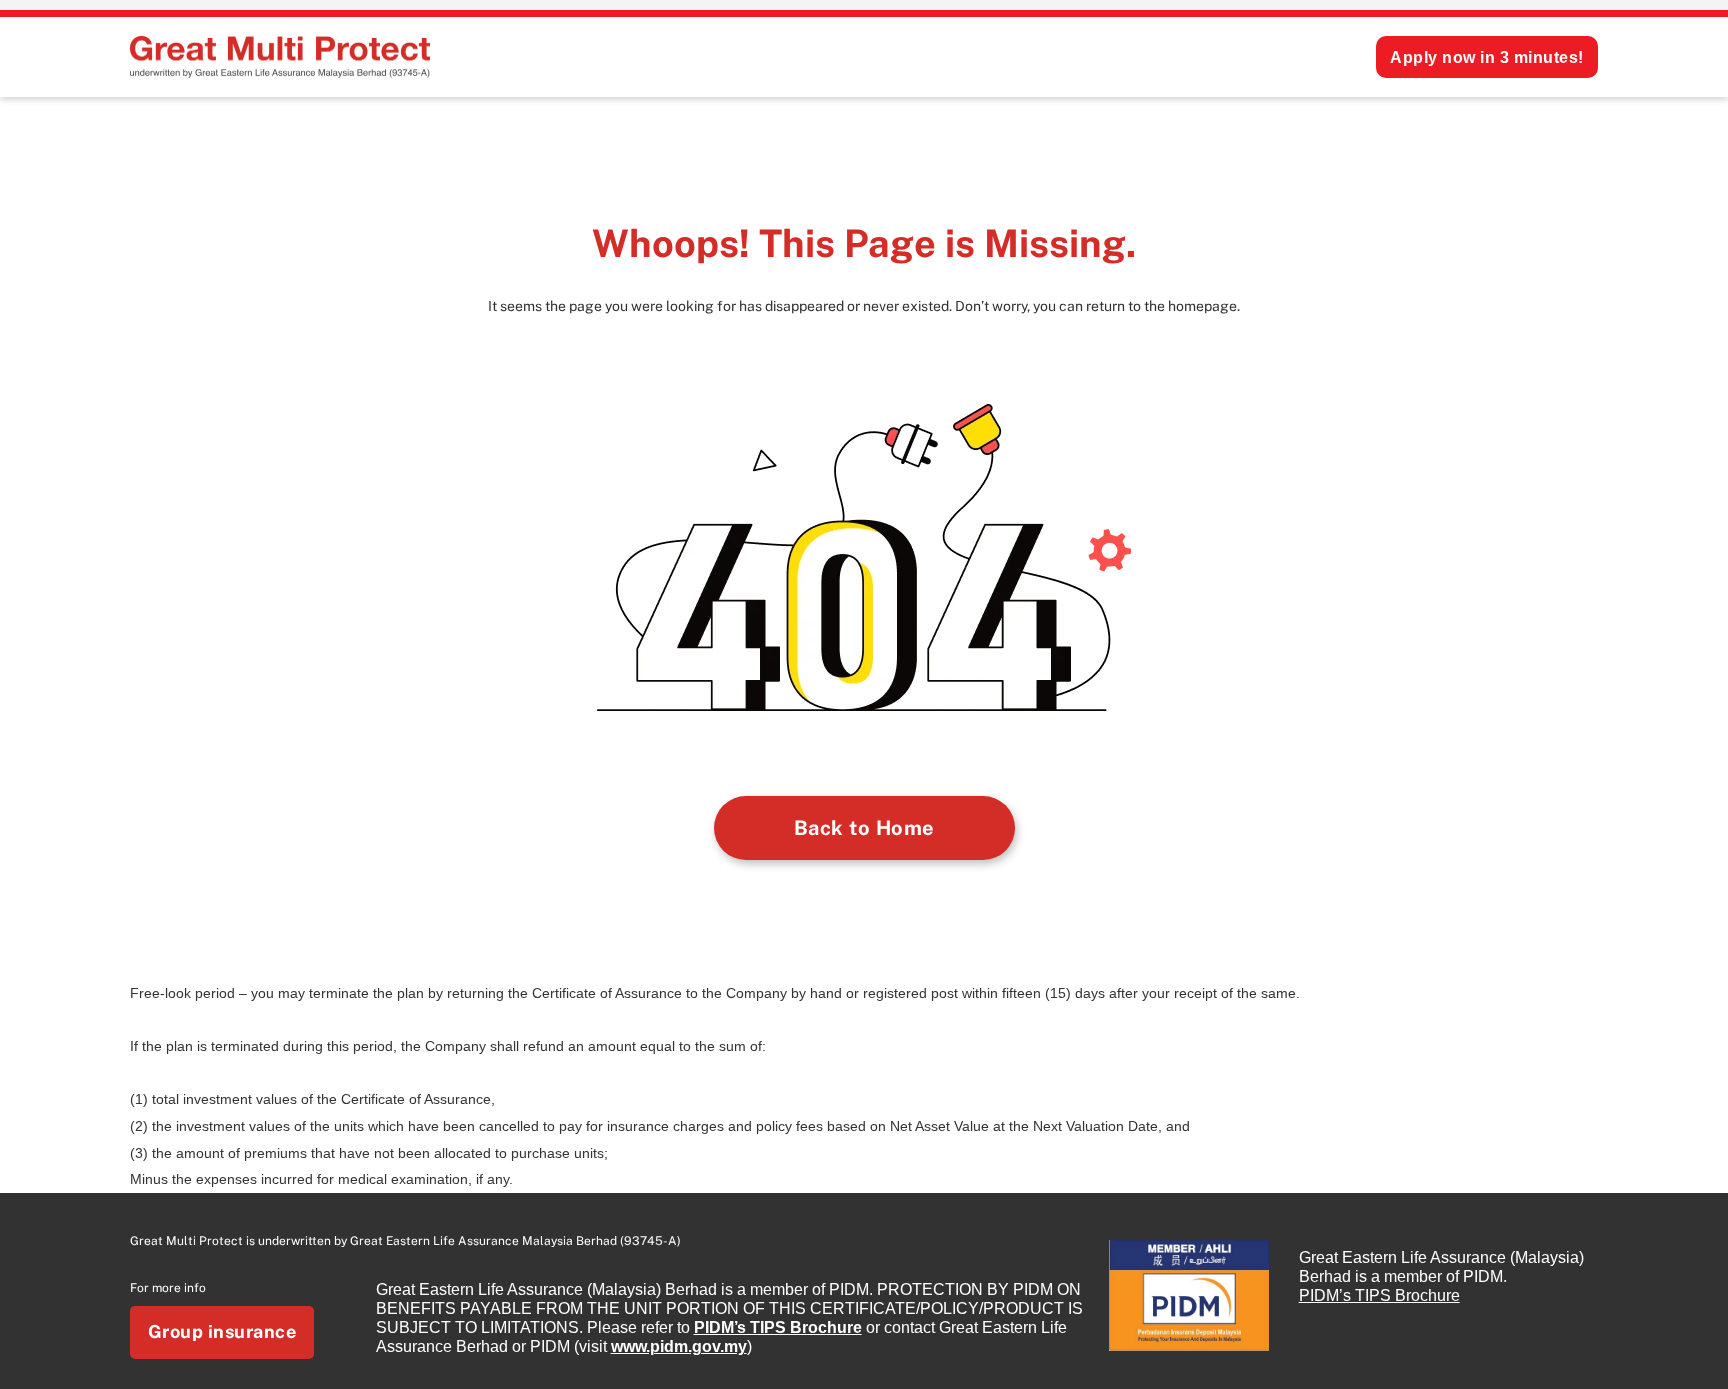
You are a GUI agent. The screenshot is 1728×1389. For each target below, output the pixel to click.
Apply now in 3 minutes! (1487, 57)
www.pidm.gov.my (679, 1346)
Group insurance (222, 1331)
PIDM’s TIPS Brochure (778, 1327)
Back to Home (864, 828)
